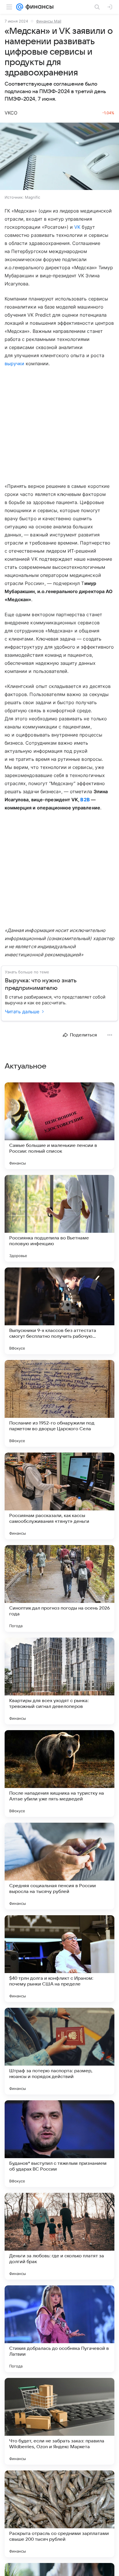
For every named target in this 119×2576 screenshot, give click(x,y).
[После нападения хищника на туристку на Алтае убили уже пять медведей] (59, 1774)
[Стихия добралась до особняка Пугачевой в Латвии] (59, 2329)
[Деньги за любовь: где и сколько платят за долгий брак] (59, 2236)
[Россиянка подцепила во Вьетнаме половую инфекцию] (59, 1218)
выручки (14, 363)
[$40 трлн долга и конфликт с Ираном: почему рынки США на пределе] (59, 1959)
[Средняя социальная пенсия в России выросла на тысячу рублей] (59, 1866)
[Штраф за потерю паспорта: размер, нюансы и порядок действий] (59, 2051)
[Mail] (20, 7)
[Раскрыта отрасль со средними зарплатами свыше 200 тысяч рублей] (59, 2514)
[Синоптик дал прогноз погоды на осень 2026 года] (59, 1588)
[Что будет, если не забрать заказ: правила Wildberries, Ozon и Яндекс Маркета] (59, 2421)
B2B (85, 800)
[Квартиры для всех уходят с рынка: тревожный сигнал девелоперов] (59, 1681)
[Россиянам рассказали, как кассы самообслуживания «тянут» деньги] (59, 1496)
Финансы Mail (49, 21)
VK (77, 227)
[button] (59, 157)
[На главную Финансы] (38, 7)
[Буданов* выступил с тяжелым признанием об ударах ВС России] (59, 2144)
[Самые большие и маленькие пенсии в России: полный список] (59, 1126)
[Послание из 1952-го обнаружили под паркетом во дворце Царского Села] (59, 1403)
